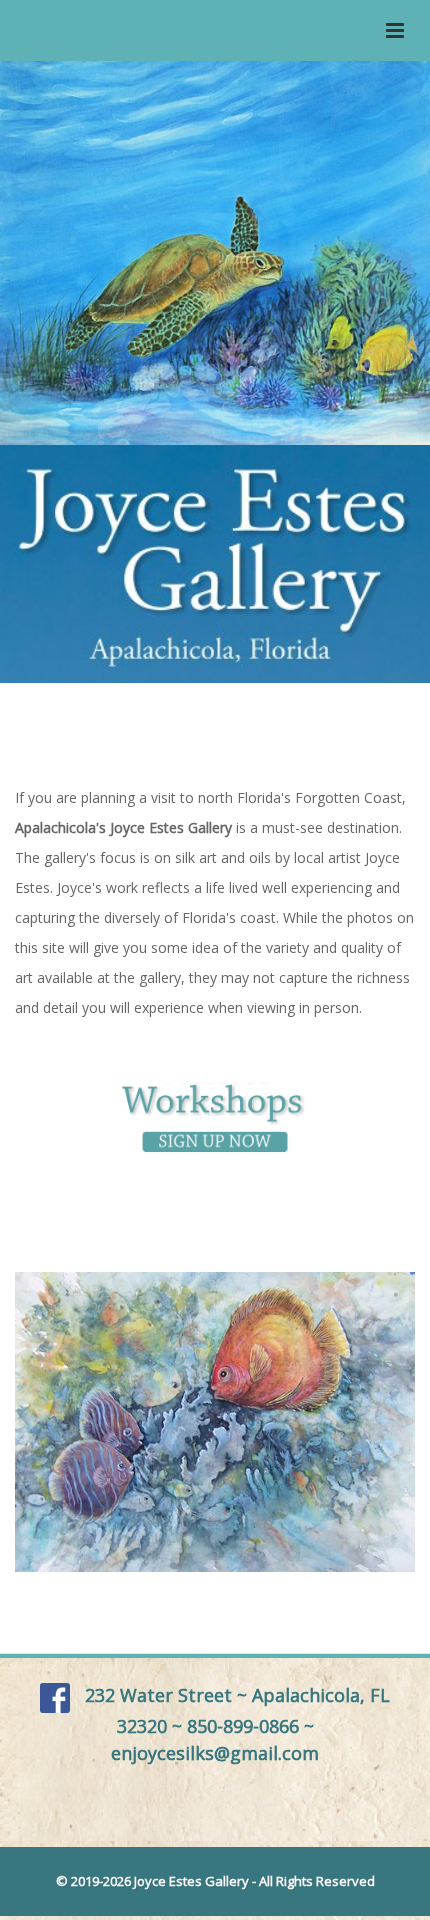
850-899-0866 (243, 1726)
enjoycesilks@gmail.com (215, 1753)
